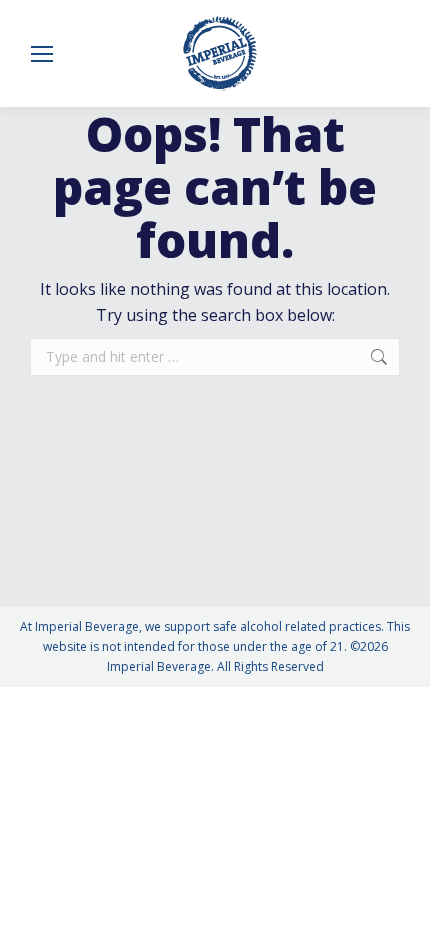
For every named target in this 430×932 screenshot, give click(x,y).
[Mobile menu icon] (42, 54)
